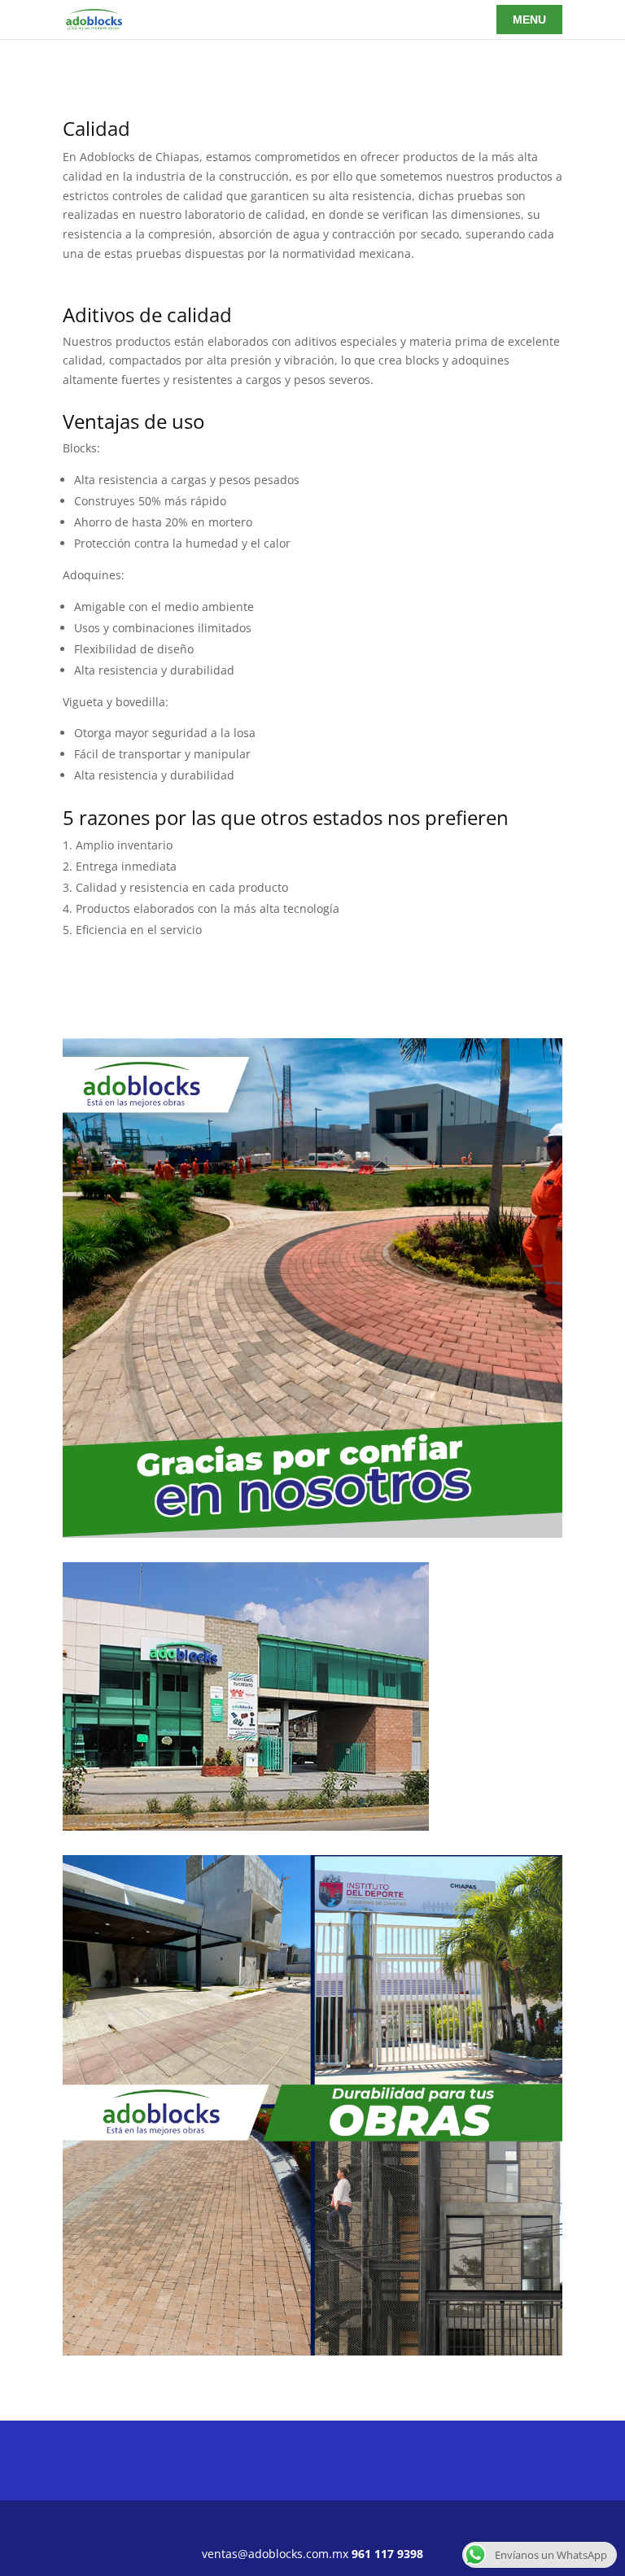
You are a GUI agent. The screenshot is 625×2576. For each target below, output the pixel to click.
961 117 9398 (387, 2554)
